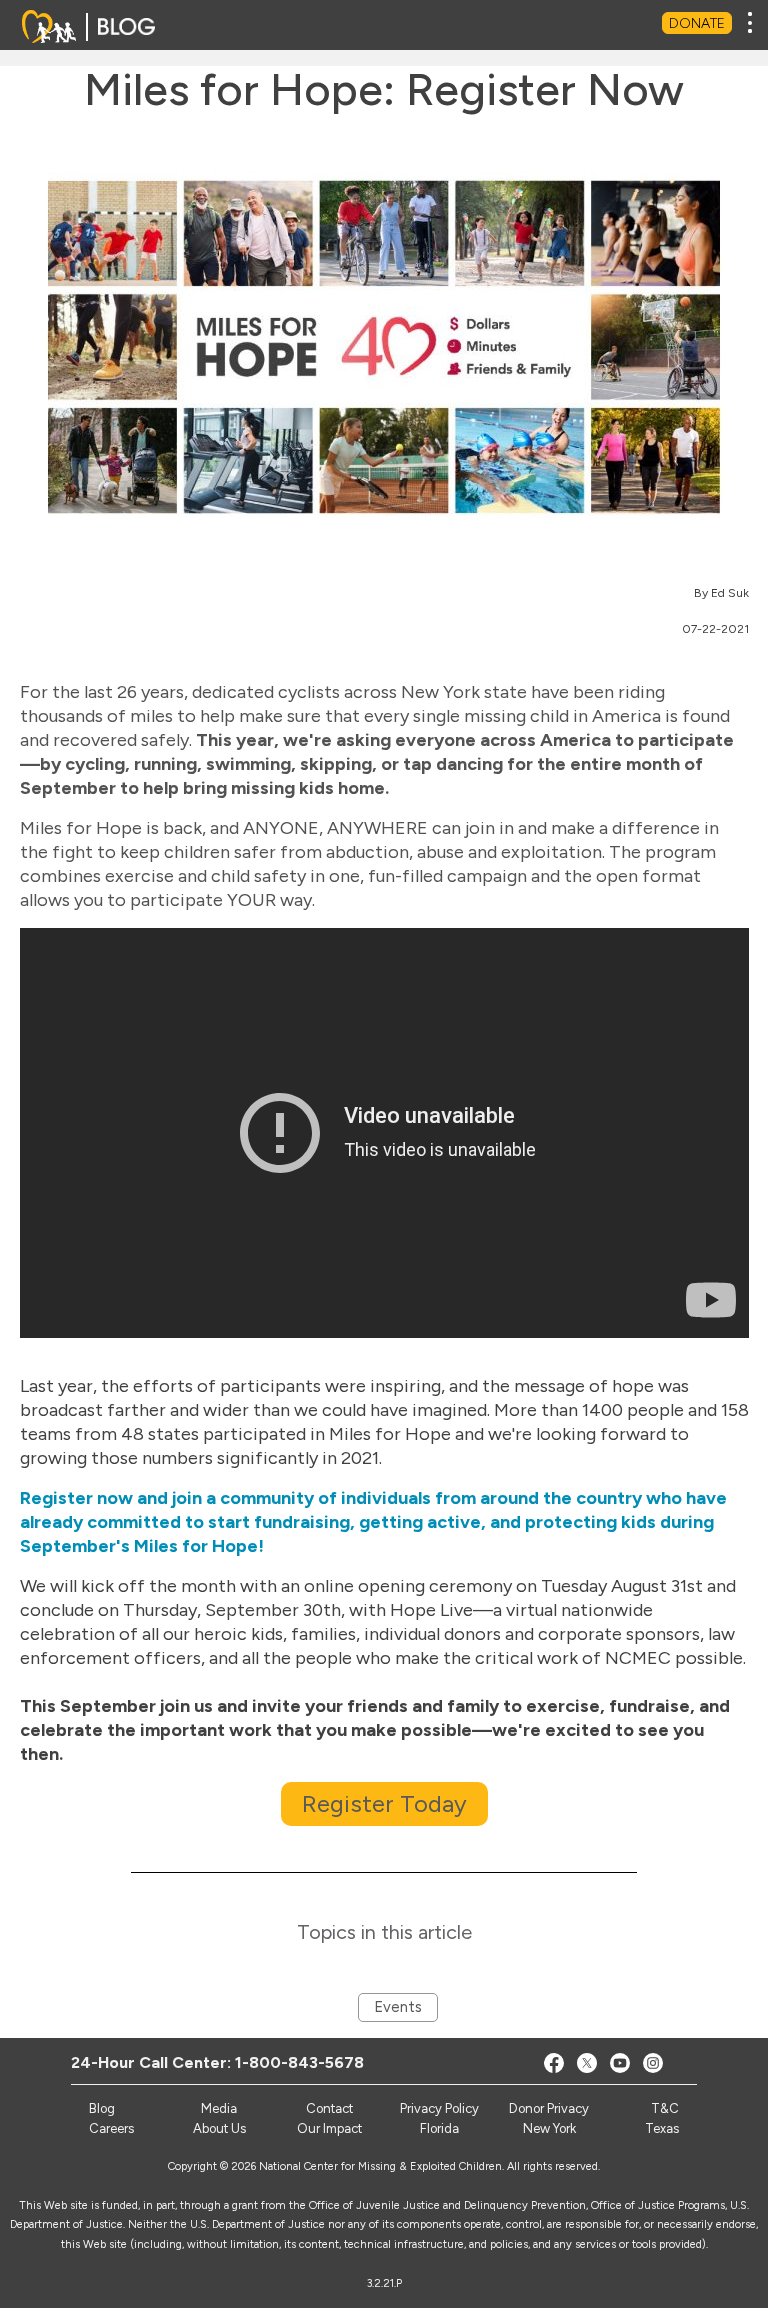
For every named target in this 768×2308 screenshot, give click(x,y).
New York (549, 2128)
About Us (219, 2128)
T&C (665, 2108)
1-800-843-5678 (299, 2062)
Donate (697, 23)
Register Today (384, 1803)
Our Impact (329, 2128)
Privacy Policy (439, 2108)
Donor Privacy (549, 2108)
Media (219, 2108)
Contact (329, 2108)
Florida (439, 2128)
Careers (111, 2128)
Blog (102, 2108)
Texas (662, 2128)
